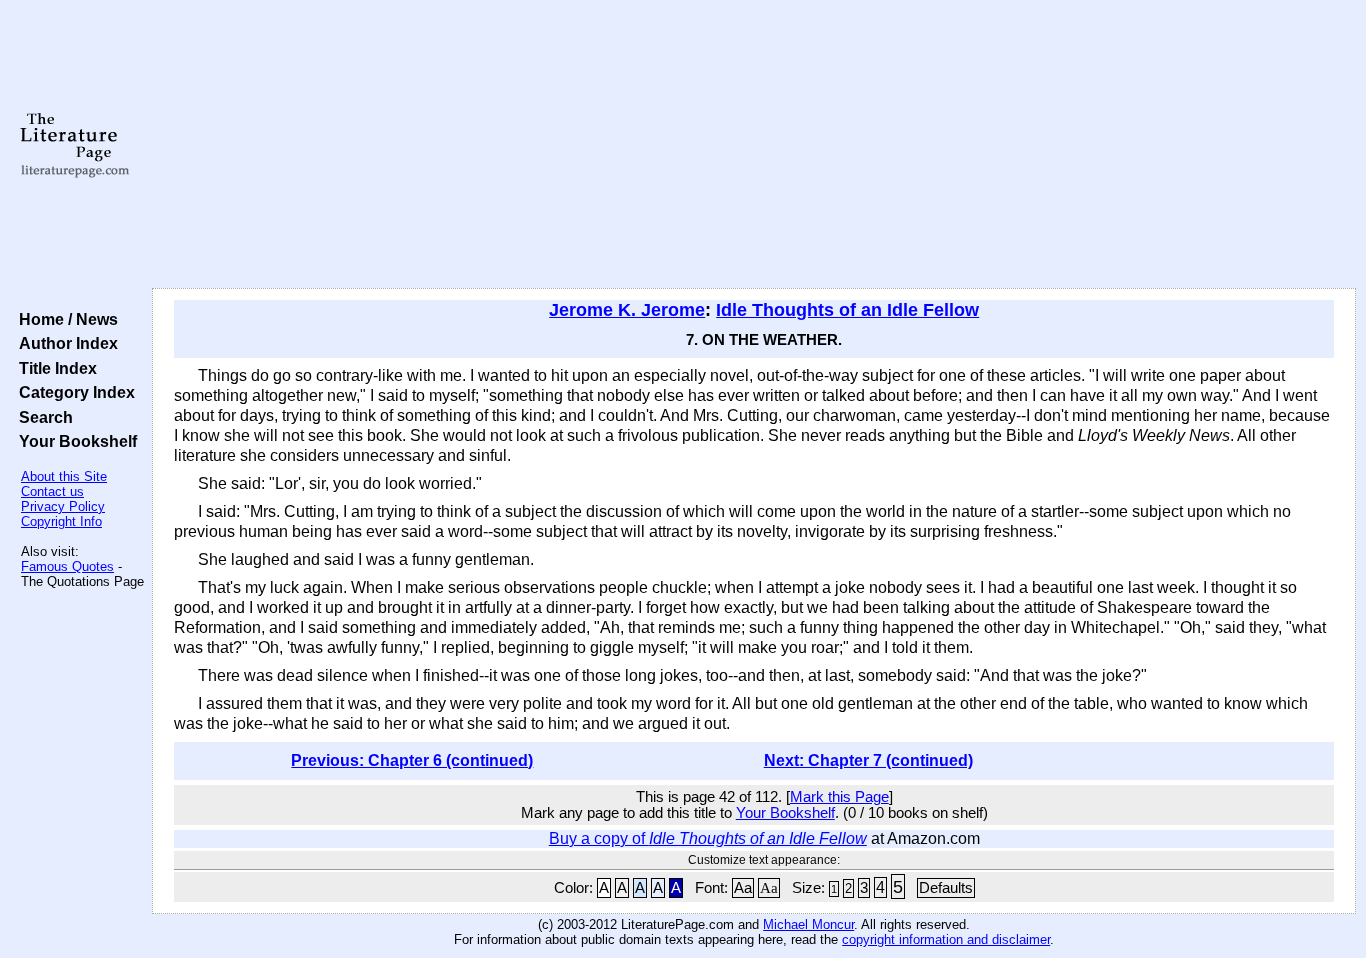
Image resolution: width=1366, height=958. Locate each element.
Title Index (54, 368)
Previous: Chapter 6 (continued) (412, 760)
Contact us (52, 491)
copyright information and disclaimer (946, 939)
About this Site (64, 476)
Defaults (946, 888)
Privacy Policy (63, 506)
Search (42, 417)
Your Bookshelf (74, 441)
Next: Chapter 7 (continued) (868, 760)
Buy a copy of (708, 838)
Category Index (73, 392)
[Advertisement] (754, 145)
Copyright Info (61, 521)
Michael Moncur (808, 924)
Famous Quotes (67, 566)
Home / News (64, 319)
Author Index (64, 343)
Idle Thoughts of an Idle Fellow (847, 310)
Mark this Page (839, 797)
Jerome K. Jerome (627, 310)
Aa (743, 888)
